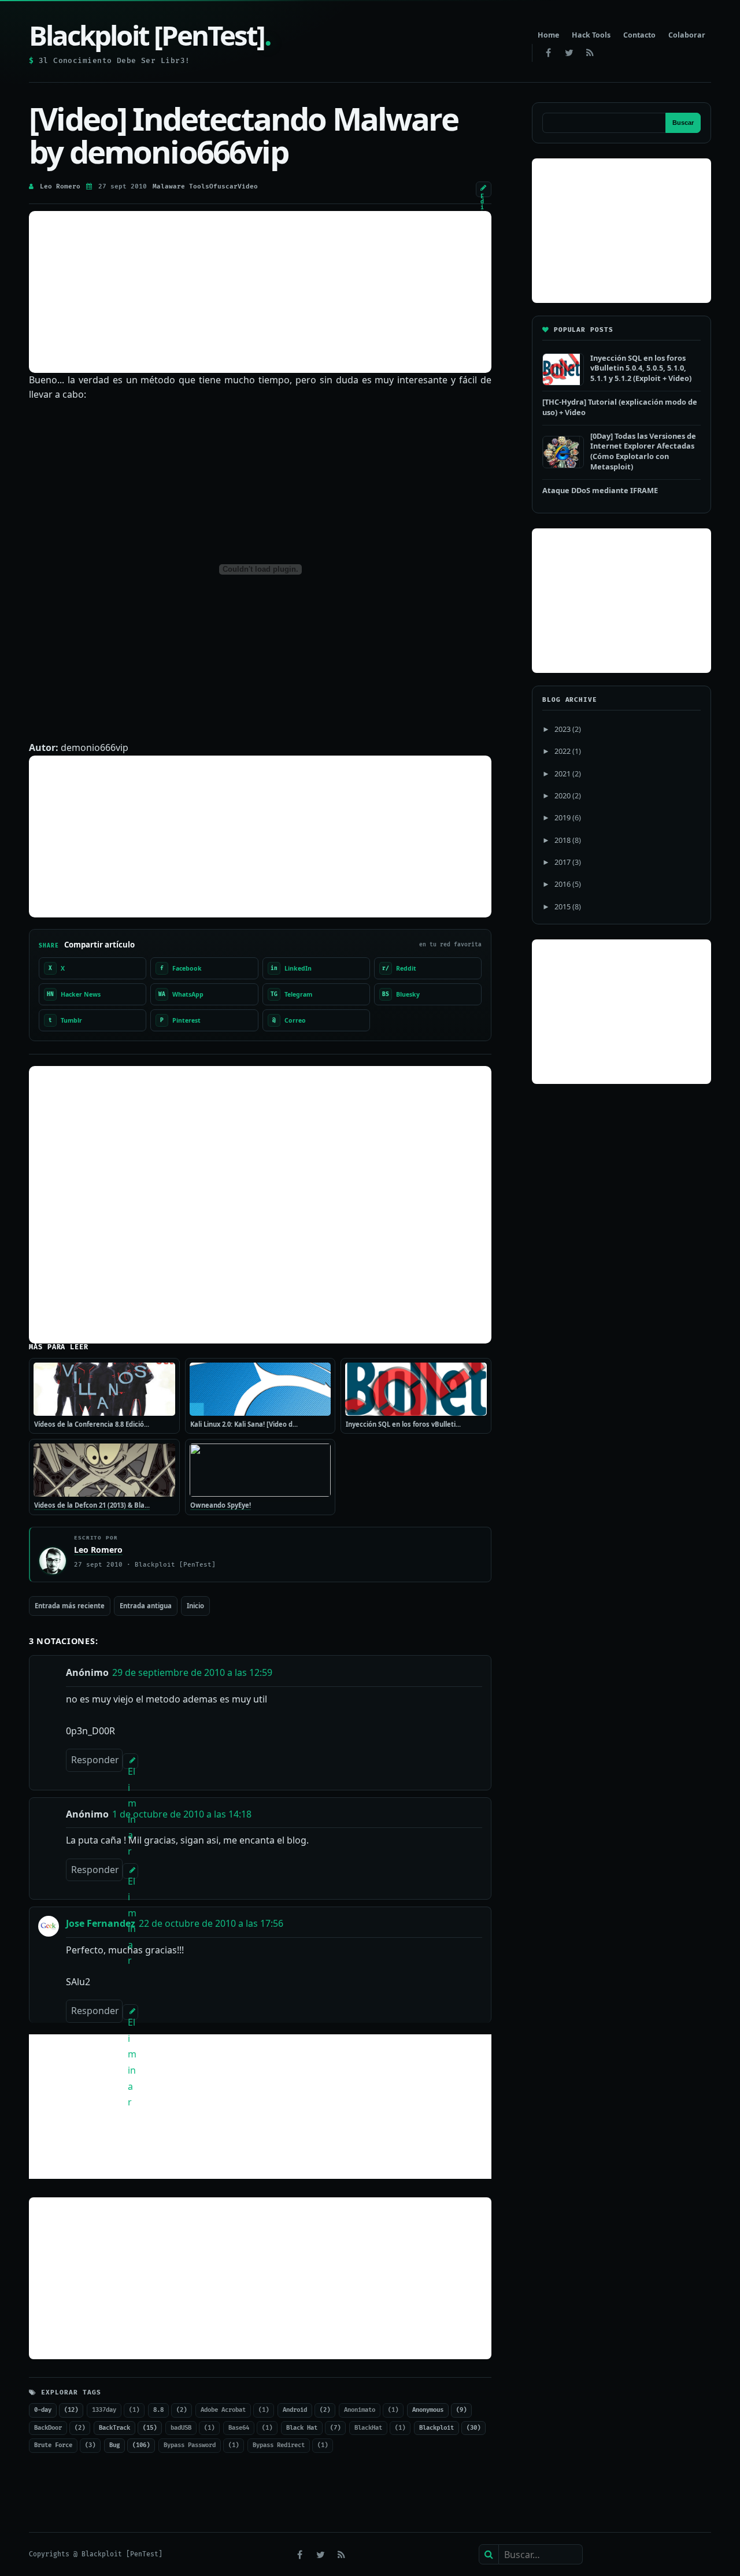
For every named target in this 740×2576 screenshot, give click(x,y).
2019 (563, 817)
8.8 (158, 2410)
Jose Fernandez (101, 1923)
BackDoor (48, 2428)
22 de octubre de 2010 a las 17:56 (211, 1923)
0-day (43, 2410)
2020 (563, 795)
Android (295, 2410)
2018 (563, 840)
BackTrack (114, 2428)
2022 (563, 751)
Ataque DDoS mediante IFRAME (600, 490)
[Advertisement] (260, 292)
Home (548, 35)
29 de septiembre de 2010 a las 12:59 (192, 1672)
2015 (563, 906)
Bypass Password (190, 2445)
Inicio (195, 1606)
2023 (563, 729)
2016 (563, 884)
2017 (563, 862)
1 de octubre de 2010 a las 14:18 (182, 1814)
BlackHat (368, 2428)
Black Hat (302, 2428)
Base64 (239, 2428)
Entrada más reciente (70, 1606)
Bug (114, 2445)
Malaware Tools (181, 186)
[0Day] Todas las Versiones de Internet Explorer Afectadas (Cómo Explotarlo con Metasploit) (643, 451)
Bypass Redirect (279, 2445)
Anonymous (428, 2410)
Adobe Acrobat (223, 2410)
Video (248, 186)
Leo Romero (60, 186)
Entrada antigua (146, 1606)
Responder (95, 1760)
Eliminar (132, 1767)
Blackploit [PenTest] (150, 35)
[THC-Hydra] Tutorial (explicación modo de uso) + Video (620, 407)
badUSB (181, 2428)
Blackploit (436, 2428)
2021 (563, 773)
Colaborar (687, 35)
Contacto (639, 35)
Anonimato (360, 2410)
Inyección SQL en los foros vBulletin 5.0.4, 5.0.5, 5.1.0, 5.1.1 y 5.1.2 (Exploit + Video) (641, 368)
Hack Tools (591, 35)
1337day (104, 2410)
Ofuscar (223, 186)
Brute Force (53, 2445)
